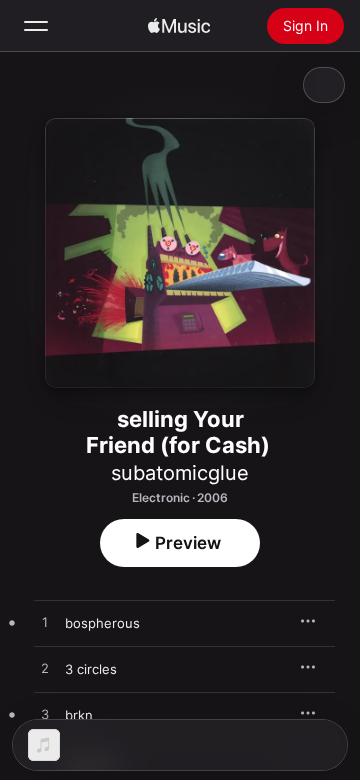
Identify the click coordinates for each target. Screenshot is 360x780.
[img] (179, 26)
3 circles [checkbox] (91, 669)
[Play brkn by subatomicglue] (45, 715)
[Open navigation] (36, 26)
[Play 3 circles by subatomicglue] (45, 669)
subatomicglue (180, 473)
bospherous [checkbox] (102, 623)
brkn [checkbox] (79, 715)
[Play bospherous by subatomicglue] (45, 623)
